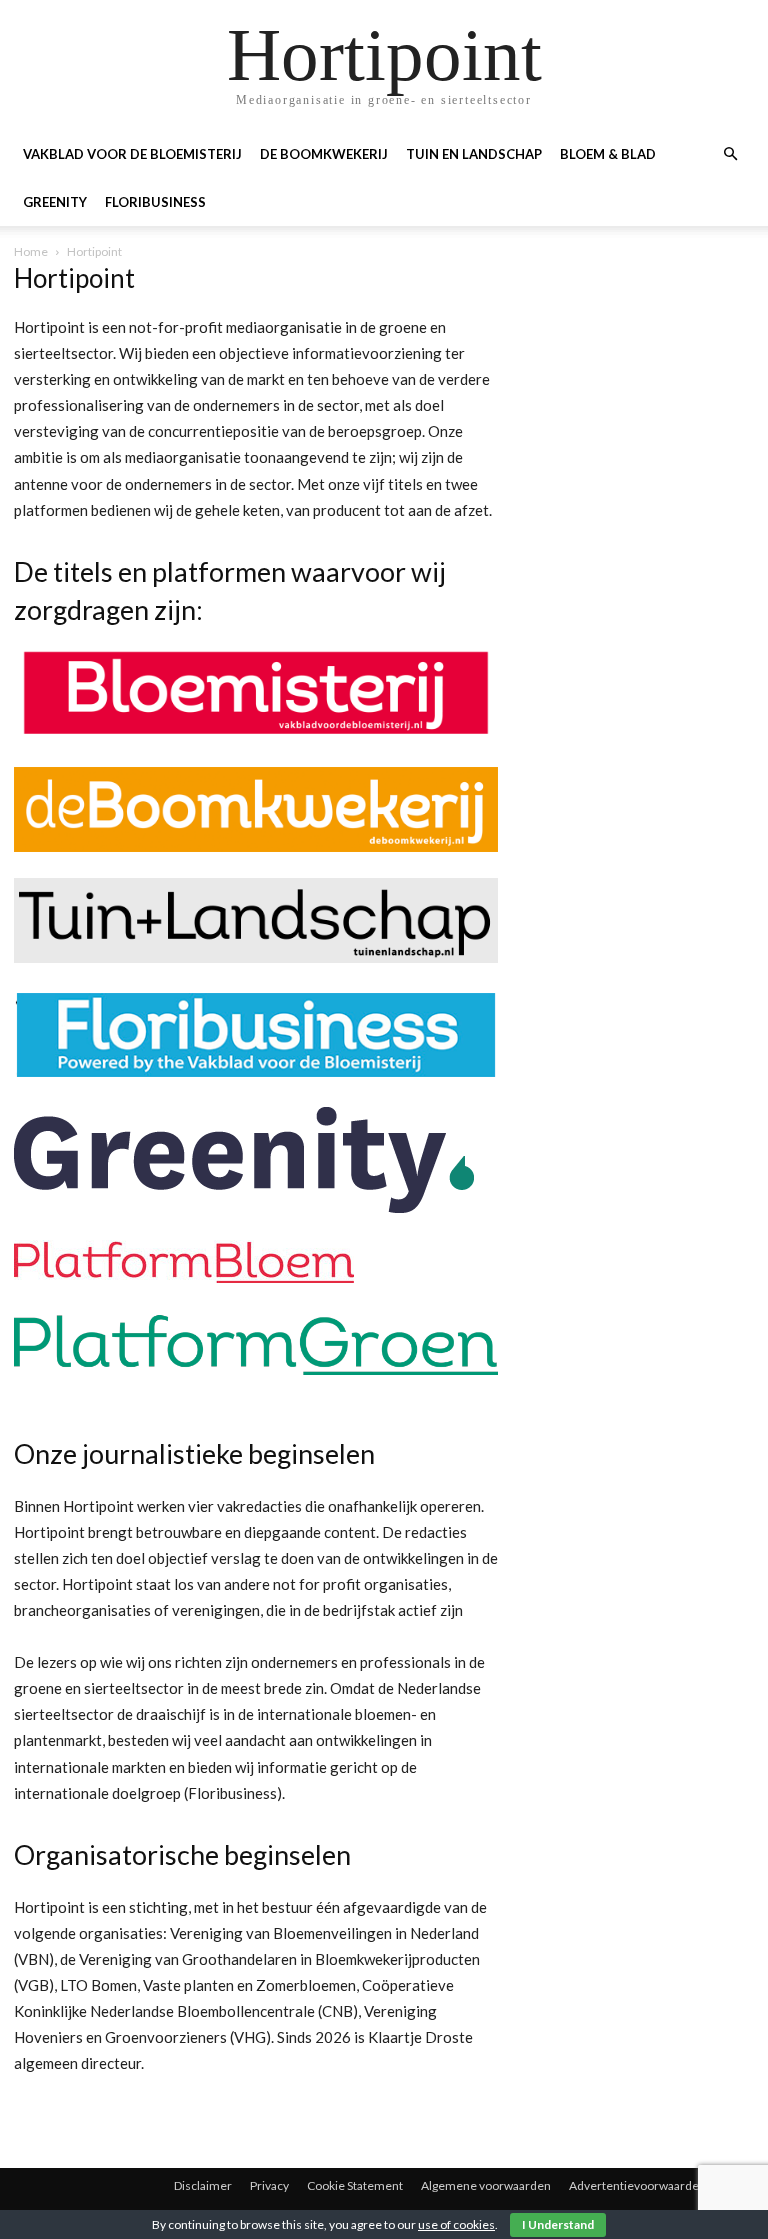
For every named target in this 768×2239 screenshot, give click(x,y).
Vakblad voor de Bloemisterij (132, 154)
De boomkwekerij (324, 154)
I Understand (558, 2224)
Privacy (269, 2185)
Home (31, 251)
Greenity (55, 202)
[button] (730, 154)
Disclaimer (203, 2185)
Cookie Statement (355, 2185)
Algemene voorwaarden (486, 2185)
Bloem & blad (608, 154)
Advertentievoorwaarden (637, 2185)
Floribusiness (155, 202)
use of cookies (456, 2224)
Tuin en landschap (474, 154)
